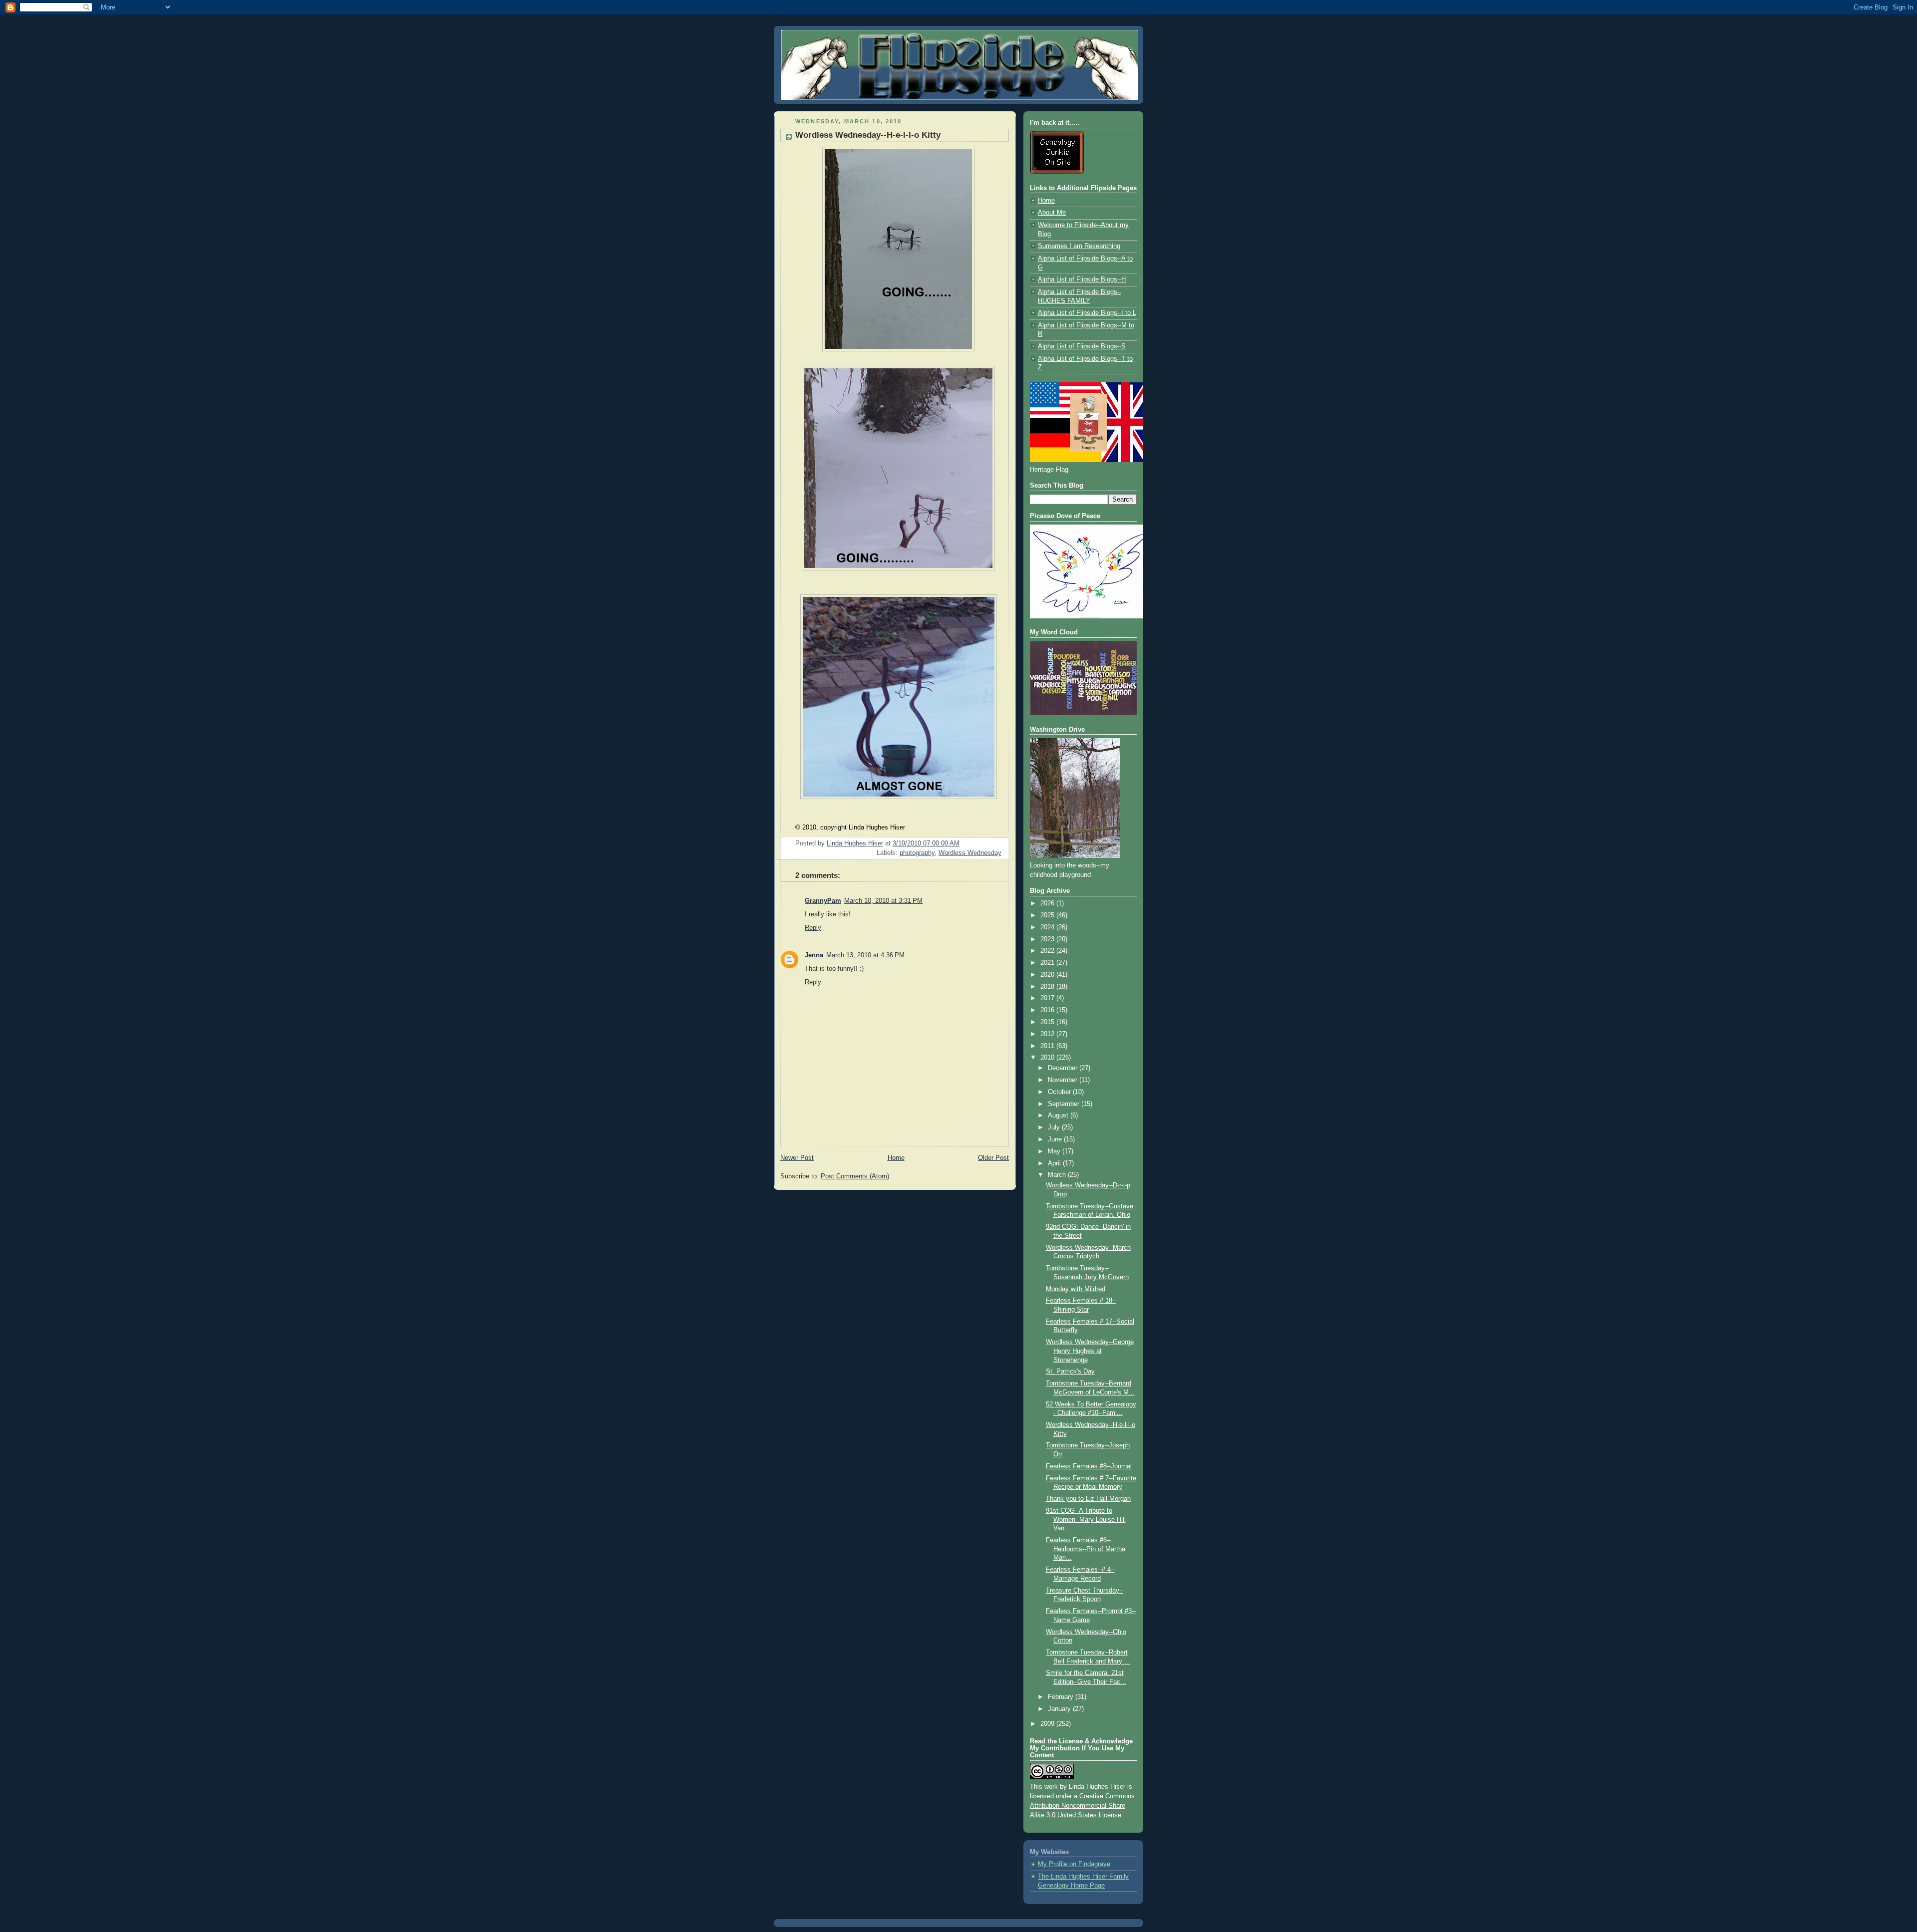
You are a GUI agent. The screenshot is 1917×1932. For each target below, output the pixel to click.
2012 (1048, 1034)
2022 (1048, 951)
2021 (1048, 963)
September (1065, 1104)
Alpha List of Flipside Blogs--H (1082, 279)
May (1055, 1151)
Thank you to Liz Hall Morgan (1088, 1499)
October (1060, 1092)
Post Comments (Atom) (855, 1176)
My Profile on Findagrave (1074, 1864)
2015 (1048, 1022)
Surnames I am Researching (1079, 246)
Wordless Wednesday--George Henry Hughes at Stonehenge (1090, 1351)
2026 (1048, 903)
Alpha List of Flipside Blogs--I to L (1087, 313)
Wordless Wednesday (970, 853)
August (1059, 1115)
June (1056, 1139)
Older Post (993, 1158)
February (1062, 1697)
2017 (1048, 998)
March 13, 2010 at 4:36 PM (865, 955)
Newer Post (797, 1158)
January (1060, 1709)
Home (896, 1158)
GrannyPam (823, 901)
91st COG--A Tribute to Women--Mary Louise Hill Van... (1086, 1519)
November (1064, 1080)
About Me (1052, 213)
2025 (1048, 915)
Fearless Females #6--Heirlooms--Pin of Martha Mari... (1086, 1549)
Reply (813, 928)
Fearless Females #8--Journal (1089, 1466)
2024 (1048, 927)
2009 (1048, 1724)
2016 (1048, 1010)
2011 (1048, 1046)
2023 (1048, 939)
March (1058, 1175)
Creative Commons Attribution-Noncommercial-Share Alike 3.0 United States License (1082, 1806)
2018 (1048, 987)
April (1055, 1163)
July (1055, 1127)
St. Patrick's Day (1070, 1372)
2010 (1048, 1058)
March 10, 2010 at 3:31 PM (883, 901)
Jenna (814, 955)
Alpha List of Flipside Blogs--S (1082, 346)
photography (917, 853)
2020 (1048, 975)
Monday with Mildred (1076, 1289)
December (1064, 1068)
